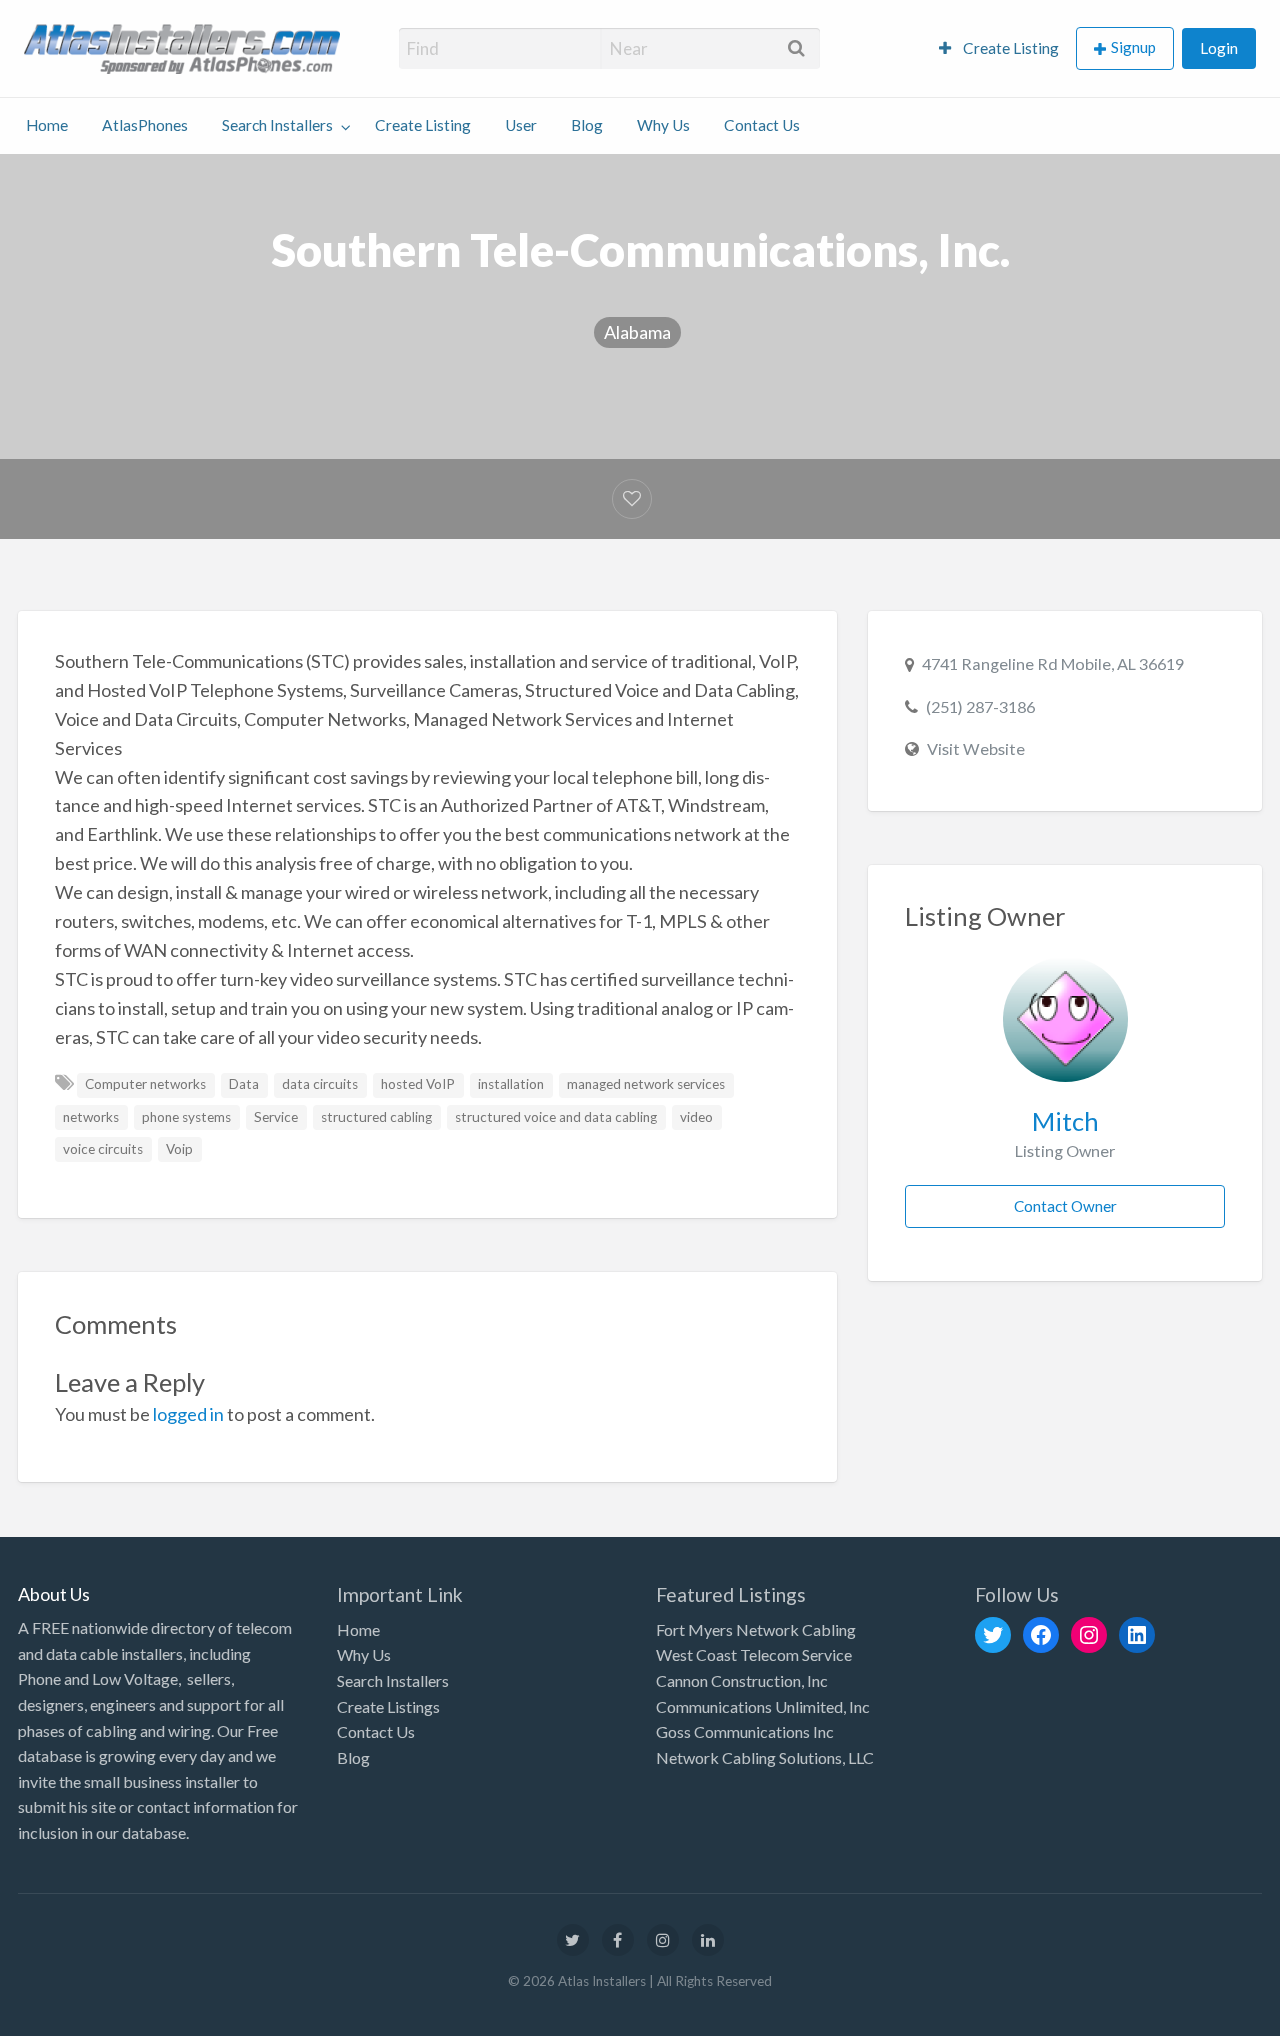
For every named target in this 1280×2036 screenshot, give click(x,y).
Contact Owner (1065, 1206)
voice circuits (103, 1149)
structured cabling (376, 1117)
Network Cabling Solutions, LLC (765, 1757)
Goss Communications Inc (745, 1731)
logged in (188, 1414)
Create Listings (388, 1706)
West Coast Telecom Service (754, 1654)
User (521, 125)
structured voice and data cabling (556, 1117)
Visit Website (976, 748)
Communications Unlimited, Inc (763, 1706)
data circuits (320, 1084)
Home (47, 125)
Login (1219, 48)
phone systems (186, 1117)
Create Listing (1009, 48)
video (696, 1117)
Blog (587, 125)
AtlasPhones (145, 125)
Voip (179, 1149)
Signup (1133, 47)
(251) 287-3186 (980, 706)
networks (91, 1117)
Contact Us (762, 125)
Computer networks (145, 1084)
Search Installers (277, 125)
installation (511, 1084)
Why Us (663, 125)
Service (276, 1117)
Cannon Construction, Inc (742, 1680)
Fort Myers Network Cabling (756, 1629)
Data (244, 1084)
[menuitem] (999, 48)
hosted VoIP (418, 1084)
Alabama (637, 332)
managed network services (646, 1084)
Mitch (1065, 1121)
